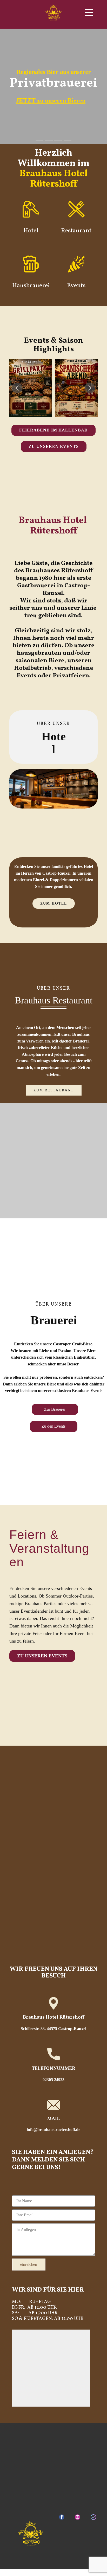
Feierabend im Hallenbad (53, 430)
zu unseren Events (54, 446)
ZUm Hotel (54, 903)
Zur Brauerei (55, 1409)
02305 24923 (53, 2080)
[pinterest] (93, 2517)
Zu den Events (53, 1426)
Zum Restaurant (54, 1090)
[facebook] (62, 2517)
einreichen (29, 2264)
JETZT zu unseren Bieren (51, 100)
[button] (17, 388)
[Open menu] (89, 12)
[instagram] (78, 2517)
